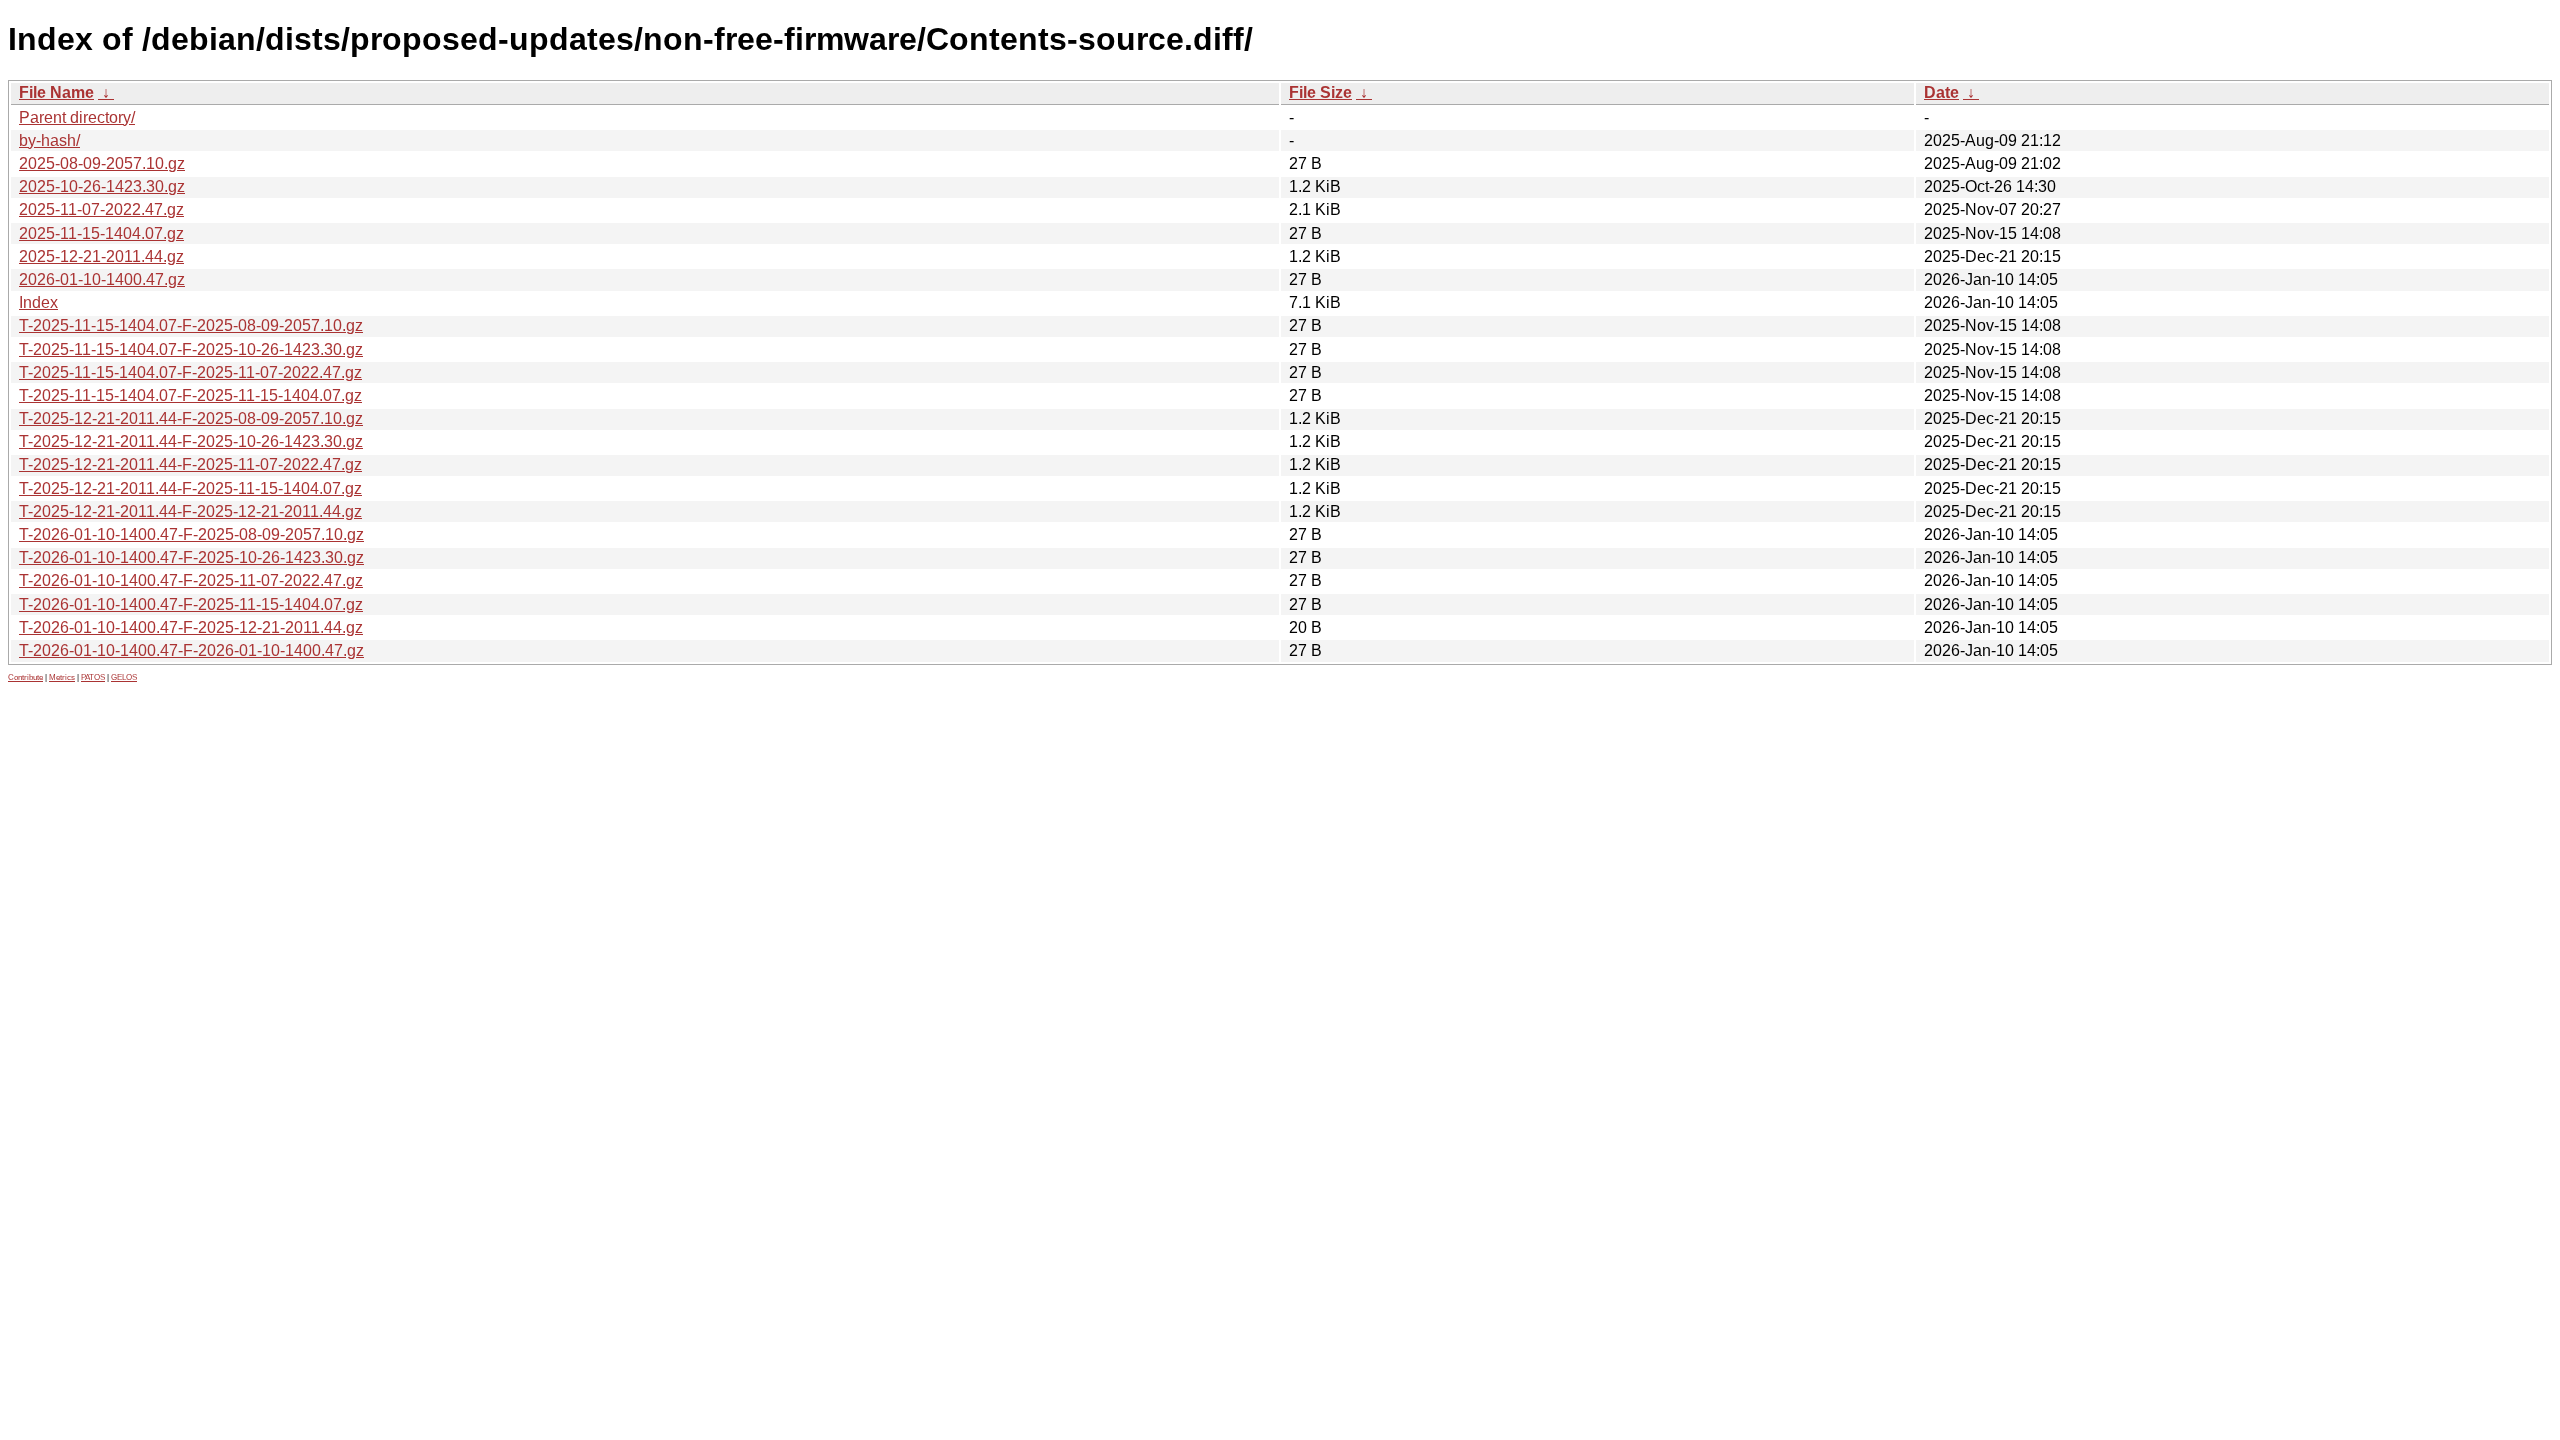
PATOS (93, 677)
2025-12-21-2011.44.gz (101, 256)
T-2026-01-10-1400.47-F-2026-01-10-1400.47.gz (191, 650)
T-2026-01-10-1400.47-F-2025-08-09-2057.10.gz (191, 534)
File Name (56, 92)
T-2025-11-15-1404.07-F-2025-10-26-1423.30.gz (191, 349)
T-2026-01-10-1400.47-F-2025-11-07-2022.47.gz (191, 580)
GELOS (124, 677)
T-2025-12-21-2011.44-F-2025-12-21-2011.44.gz (190, 511)
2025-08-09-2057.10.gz (102, 163)
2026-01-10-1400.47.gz (102, 279)
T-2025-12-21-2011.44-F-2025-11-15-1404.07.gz (190, 488)
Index (38, 302)
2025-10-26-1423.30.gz (102, 186)
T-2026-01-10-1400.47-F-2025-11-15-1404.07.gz (191, 604)
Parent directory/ (77, 117)
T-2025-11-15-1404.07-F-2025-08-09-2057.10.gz (191, 325)
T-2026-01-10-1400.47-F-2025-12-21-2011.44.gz (191, 627)
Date (1941, 92)
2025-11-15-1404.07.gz (101, 233)
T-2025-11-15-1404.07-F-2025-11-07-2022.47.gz (190, 372)
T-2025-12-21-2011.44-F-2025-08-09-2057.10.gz (191, 418)
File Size (1320, 92)
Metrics (62, 677)
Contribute (25, 677)
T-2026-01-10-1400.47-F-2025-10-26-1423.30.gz (191, 557)
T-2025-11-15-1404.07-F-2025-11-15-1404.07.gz (190, 395)
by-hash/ (49, 140)
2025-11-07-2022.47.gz (101, 209)
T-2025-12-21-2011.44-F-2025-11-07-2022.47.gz (190, 464)
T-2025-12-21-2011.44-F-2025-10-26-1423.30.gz (191, 441)
